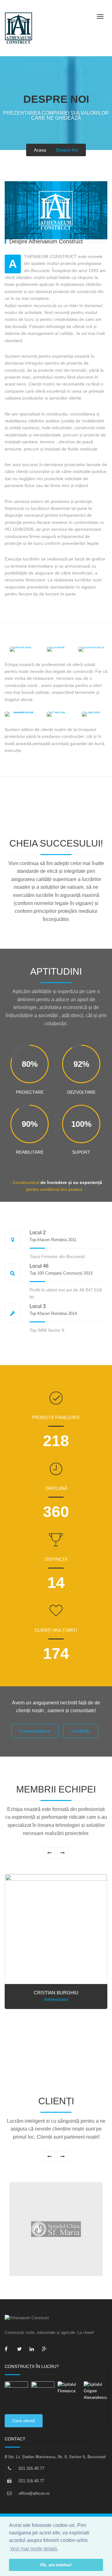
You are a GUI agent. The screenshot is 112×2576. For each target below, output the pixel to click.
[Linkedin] (33, 2350)
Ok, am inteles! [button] (56, 2565)
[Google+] (45, 2350)
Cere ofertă (24, 2421)
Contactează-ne (35, 1731)
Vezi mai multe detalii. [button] (34, 2549)
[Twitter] (20, 2350)
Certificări (81, 1731)
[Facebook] (8, 2350)
